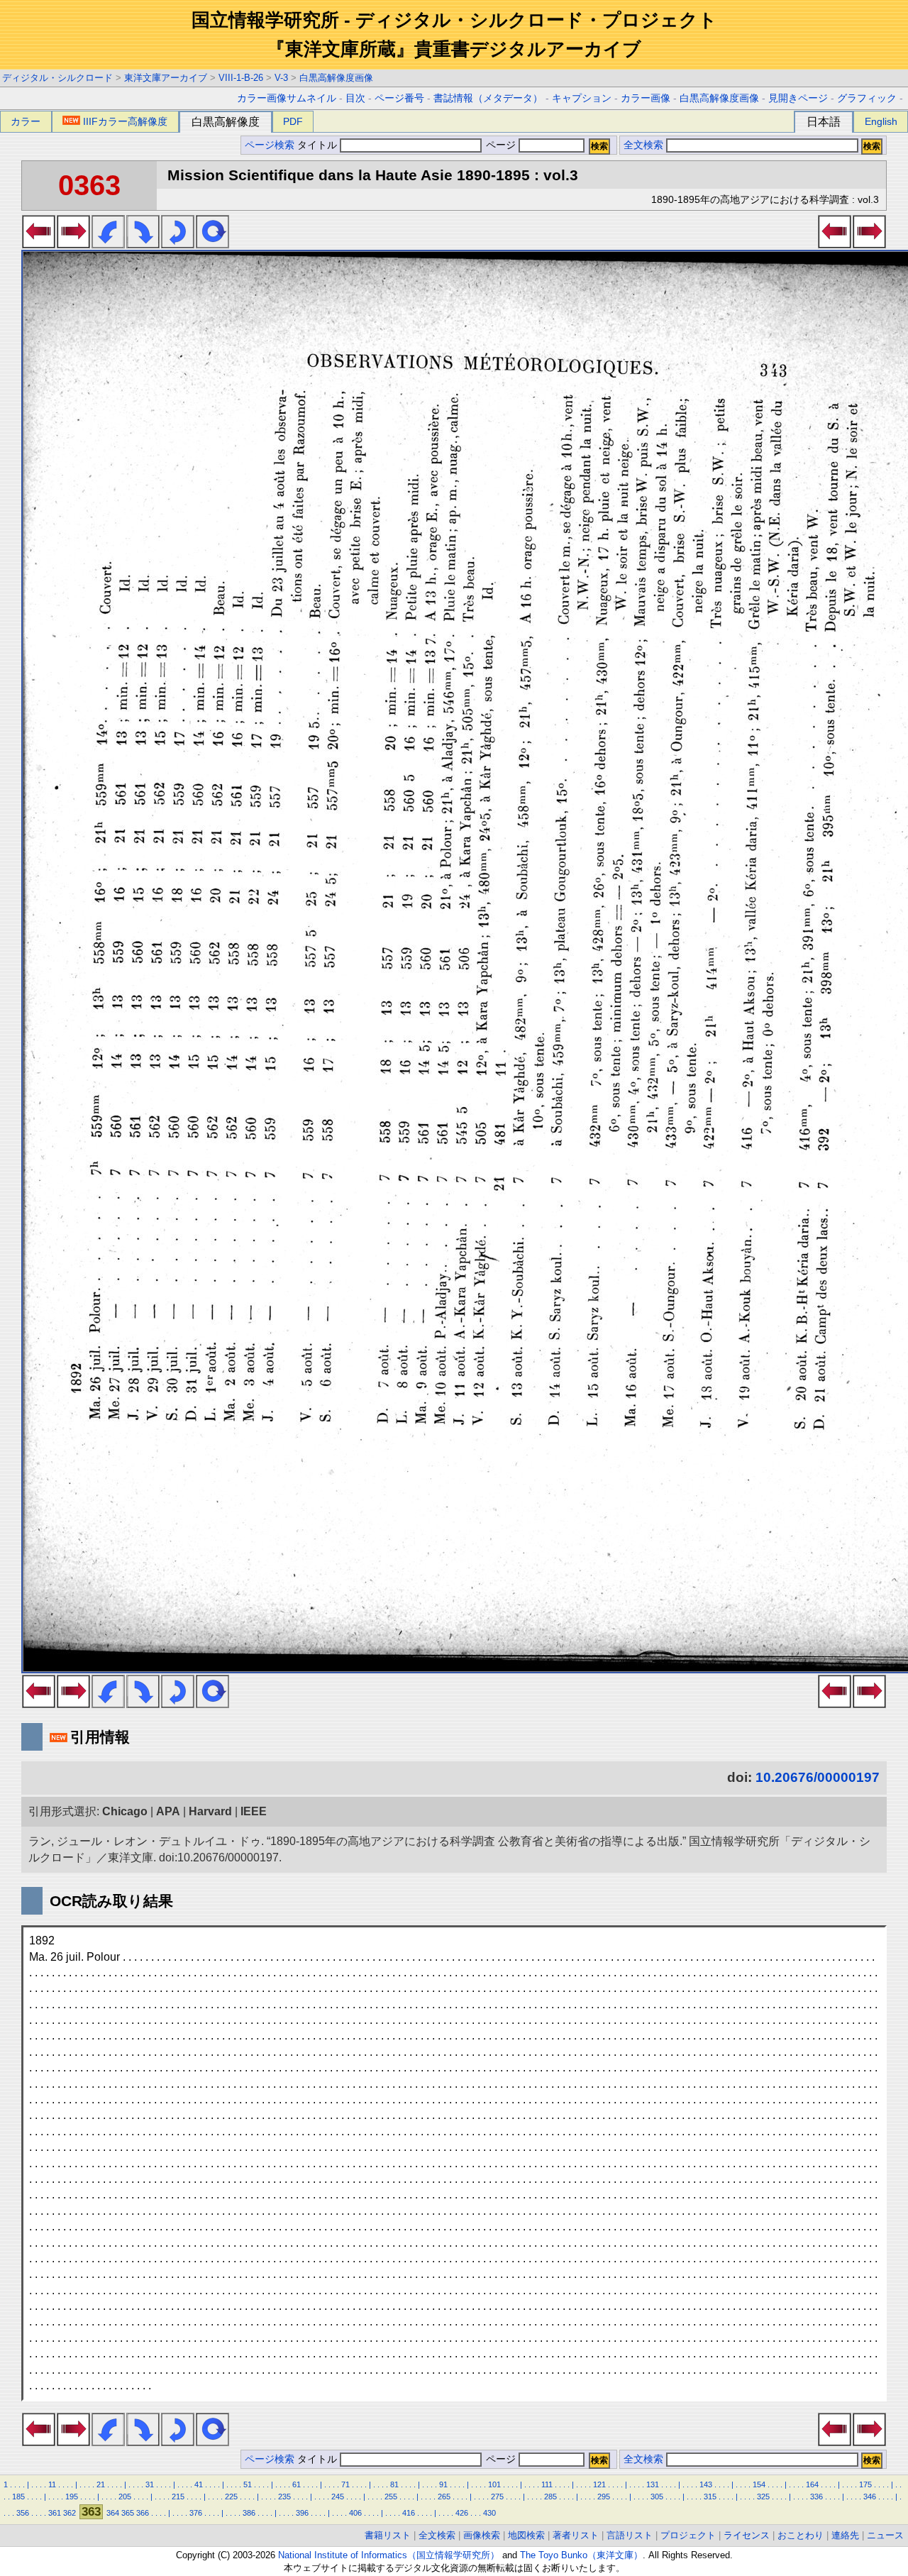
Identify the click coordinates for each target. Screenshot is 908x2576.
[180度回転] (178, 244)
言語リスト (630, 2535)
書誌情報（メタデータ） (488, 98)
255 (391, 2497)
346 (870, 2497)
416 (409, 2513)
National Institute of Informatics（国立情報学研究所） (389, 2555)
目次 (355, 98)
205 (125, 2497)
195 (72, 2497)
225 (231, 2497)
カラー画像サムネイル (287, 98)
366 (143, 2513)
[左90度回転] (108, 244)
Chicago (125, 1811)
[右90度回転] (143, 244)
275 (497, 2497)
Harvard (210, 1811)
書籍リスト (388, 2535)
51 (248, 2484)
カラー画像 (646, 98)
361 (55, 2513)
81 (394, 2484)
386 (249, 2513)
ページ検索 (270, 145)
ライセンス (747, 2535)
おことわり (801, 2535)
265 (444, 2497)
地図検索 (526, 2535)
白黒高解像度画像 (336, 78)
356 (23, 2513)
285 (550, 2497)
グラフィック (867, 98)
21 (101, 2484)
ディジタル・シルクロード (57, 78)
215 (178, 2497)
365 (128, 2513)
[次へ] (73, 244)
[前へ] (39, 244)
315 (710, 2497)
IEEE (254, 1811)
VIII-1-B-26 (241, 78)
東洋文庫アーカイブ (166, 78)
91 (443, 2484)
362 (70, 2513)
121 (599, 2484)
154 (759, 2484)
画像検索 (482, 2535)
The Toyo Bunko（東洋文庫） (581, 2555)
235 (284, 2497)
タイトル (319, 145)
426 (462, 2513)
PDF (293, 121)
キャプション (582, 98)
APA (168, 1811)
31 (150, 2484)
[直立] (212, 244)
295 (604, 2497)
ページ (501, 145)
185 (18, 2497)
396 (302, 2513)
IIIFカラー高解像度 (125, 121)
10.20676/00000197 (818, 1777)
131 (653, 2484)
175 (865, 2484)
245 (338, 2497)
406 (355, 2513)
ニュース (885, 2535)
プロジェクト (688, 2535)
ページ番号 (399, 98)
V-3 (281, 78)
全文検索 (643, 145)
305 (657, 2497)
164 (812, 2484)
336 (816, 2497)
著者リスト (576, 2535)
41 (199, 2484)
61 (297, 2484)
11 (52, 2484)
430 (489, 2513)
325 (763, 2497)
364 (113, 2513)
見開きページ (798, 98)
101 (494, 2484)
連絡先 (845, 2535)
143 (706, 2484)
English (881, 121)
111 (547, 2484)
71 (345, 2484)
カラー (26, 121)
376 (196, 2513)
